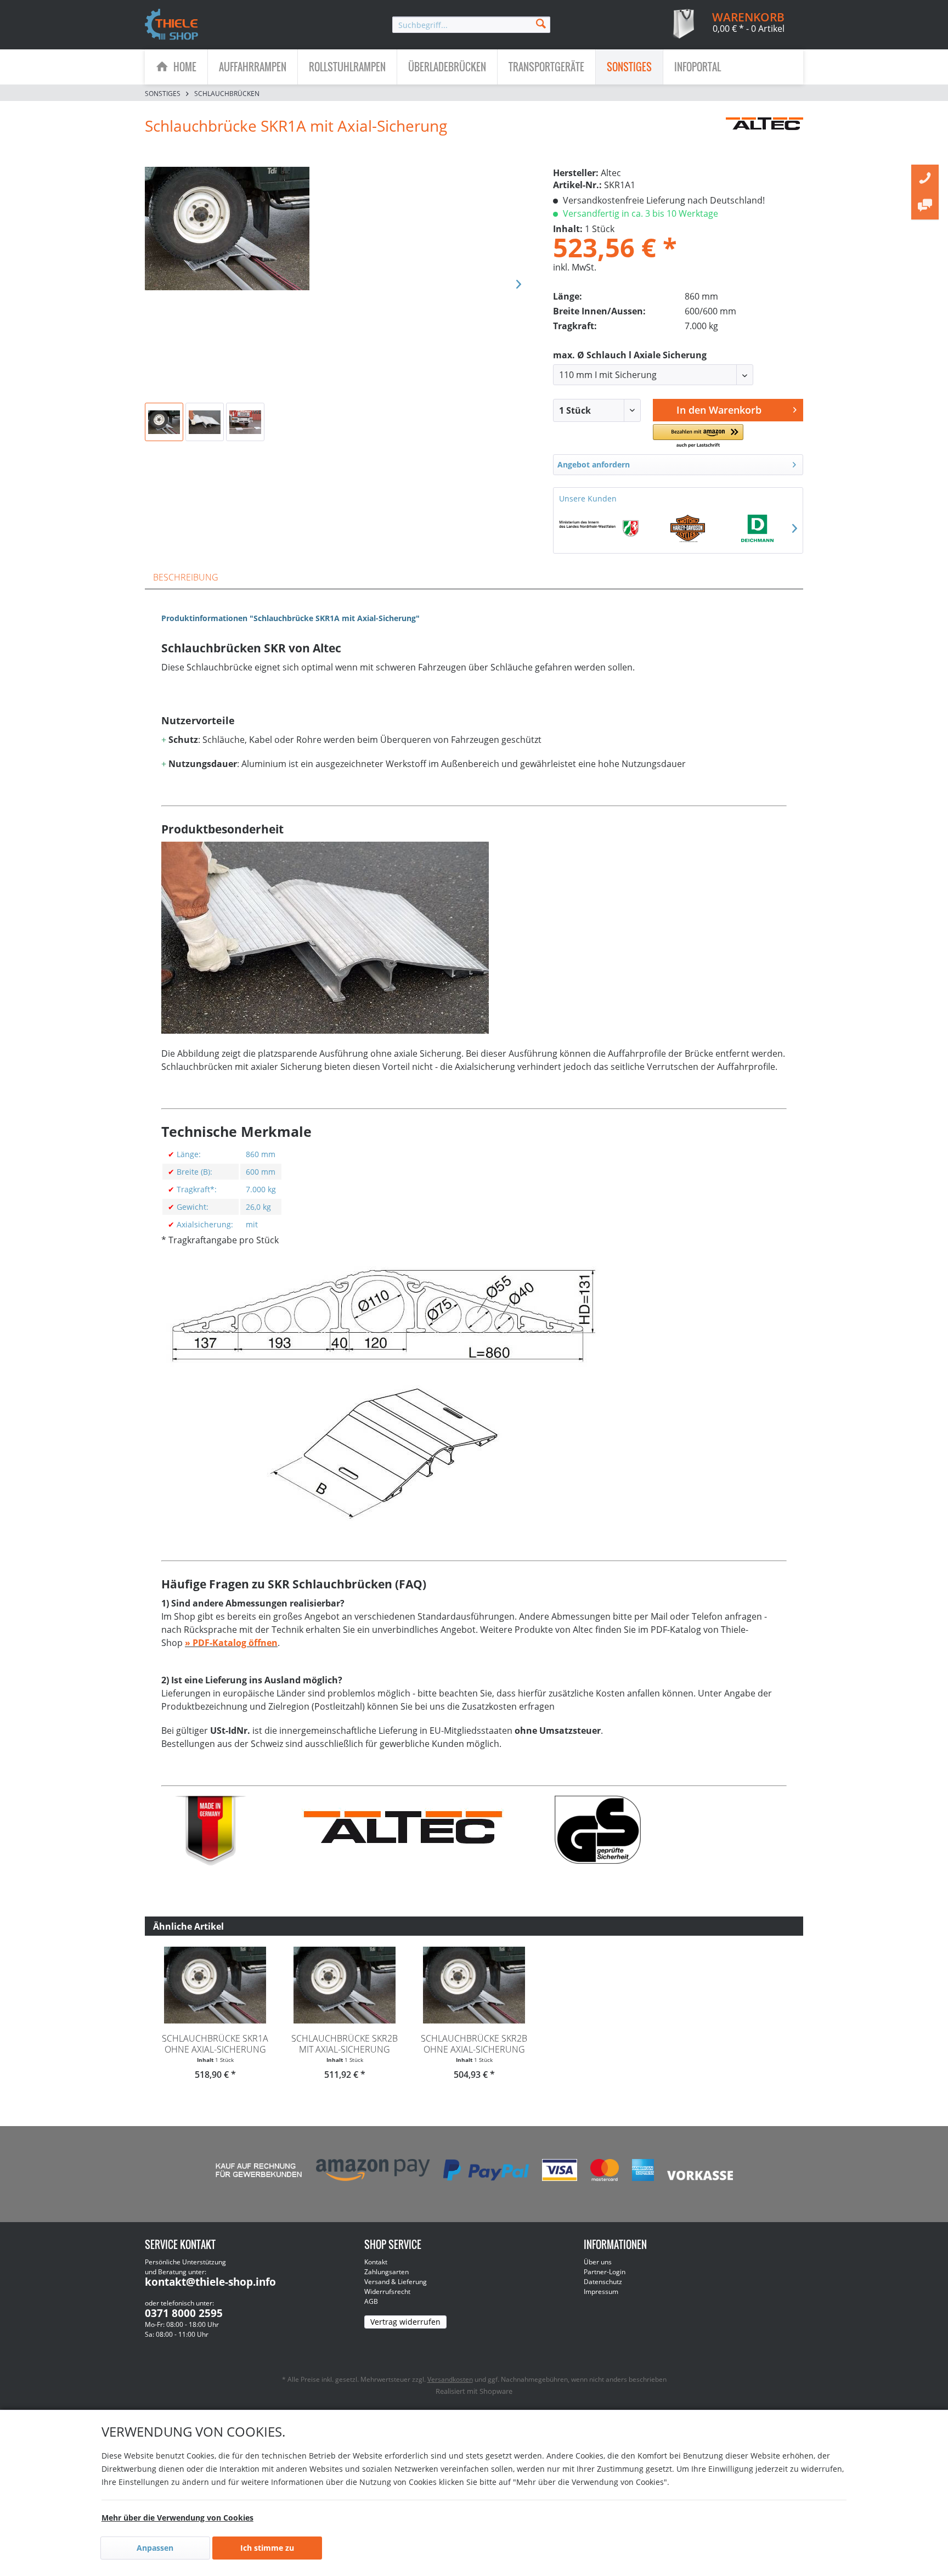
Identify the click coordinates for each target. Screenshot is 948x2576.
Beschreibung (186, 577)
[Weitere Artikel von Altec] (764, 137)
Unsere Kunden (588, 498)
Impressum (601, 2292)
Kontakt (376, 2262)
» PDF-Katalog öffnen (231, 1643)
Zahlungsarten (386, 2272)
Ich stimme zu (267, 2548)
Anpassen (155, 2548)
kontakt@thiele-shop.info (210, 2282)
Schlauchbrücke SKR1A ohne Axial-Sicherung (215, 2044)
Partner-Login (605, 2272)
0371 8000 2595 (184, 2313)
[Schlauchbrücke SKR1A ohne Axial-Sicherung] (215, 1985)
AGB (371, 2301)
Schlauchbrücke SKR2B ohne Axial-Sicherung (474, 2044)
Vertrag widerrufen (405, 2322)
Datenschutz (603, 2282)
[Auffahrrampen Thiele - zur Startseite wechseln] (172, 25)
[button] (698, 436)
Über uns (598, 2262)
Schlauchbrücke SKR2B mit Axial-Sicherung (345, 2044)
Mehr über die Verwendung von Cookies (177, 2518)
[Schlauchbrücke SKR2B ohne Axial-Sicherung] (474, 1985)
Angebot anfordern (594, 464)
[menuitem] (471, 25)
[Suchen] (541, 23)
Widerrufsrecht (387, 2292)
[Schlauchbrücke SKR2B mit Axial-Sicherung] (345, 1985)
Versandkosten (450, 2379)
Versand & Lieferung (396, 2282)
